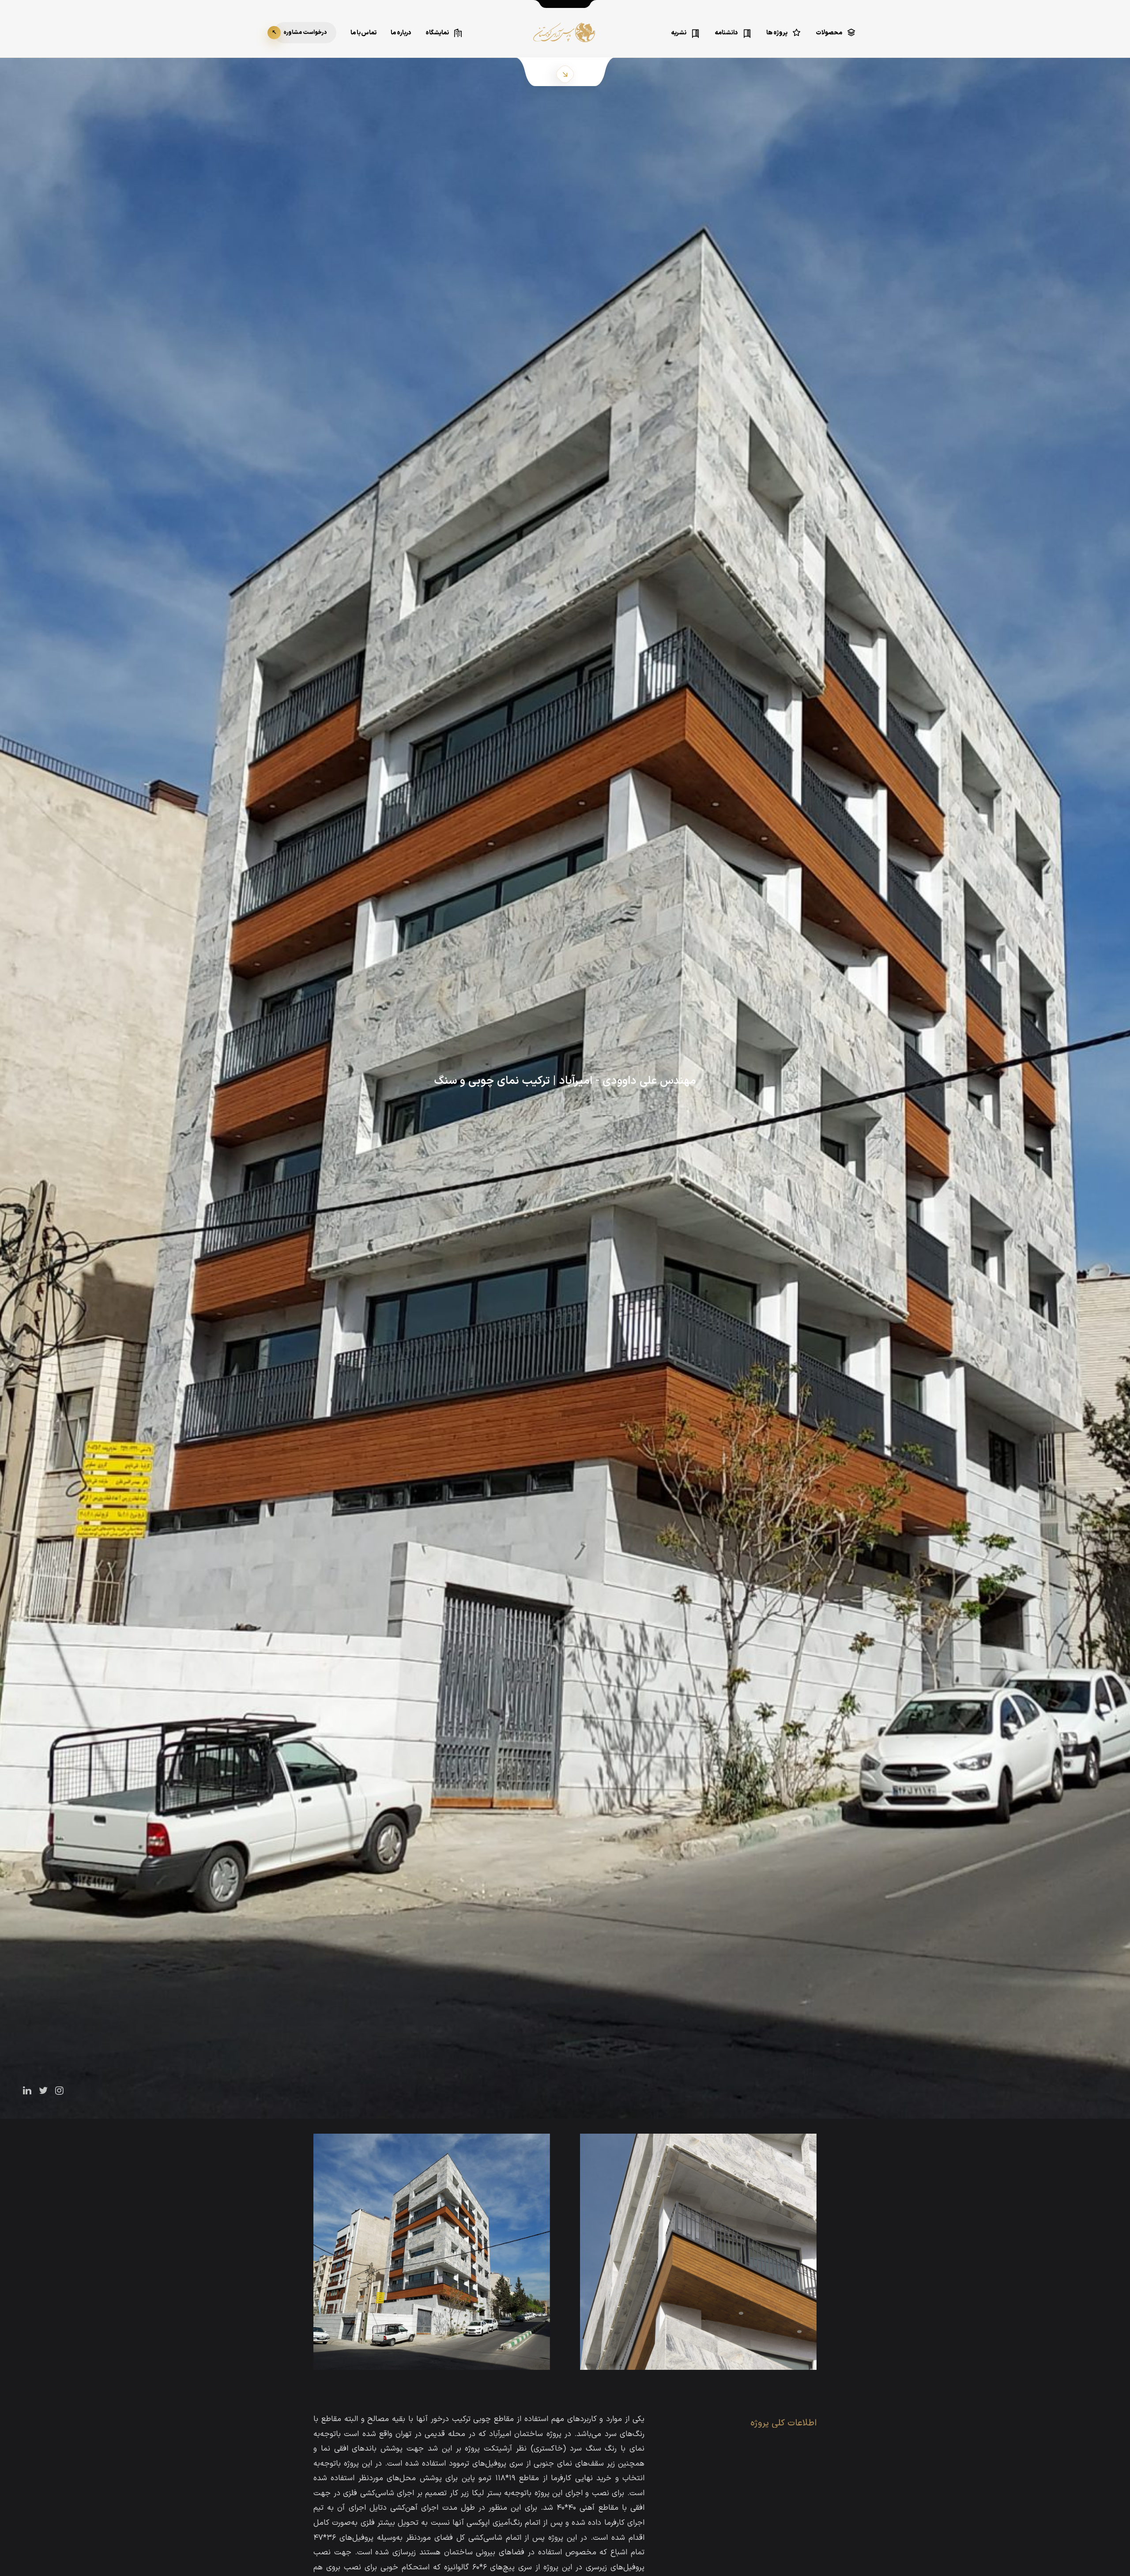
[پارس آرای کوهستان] (565, 39)
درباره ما (401, 33)
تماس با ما (363, 33)
